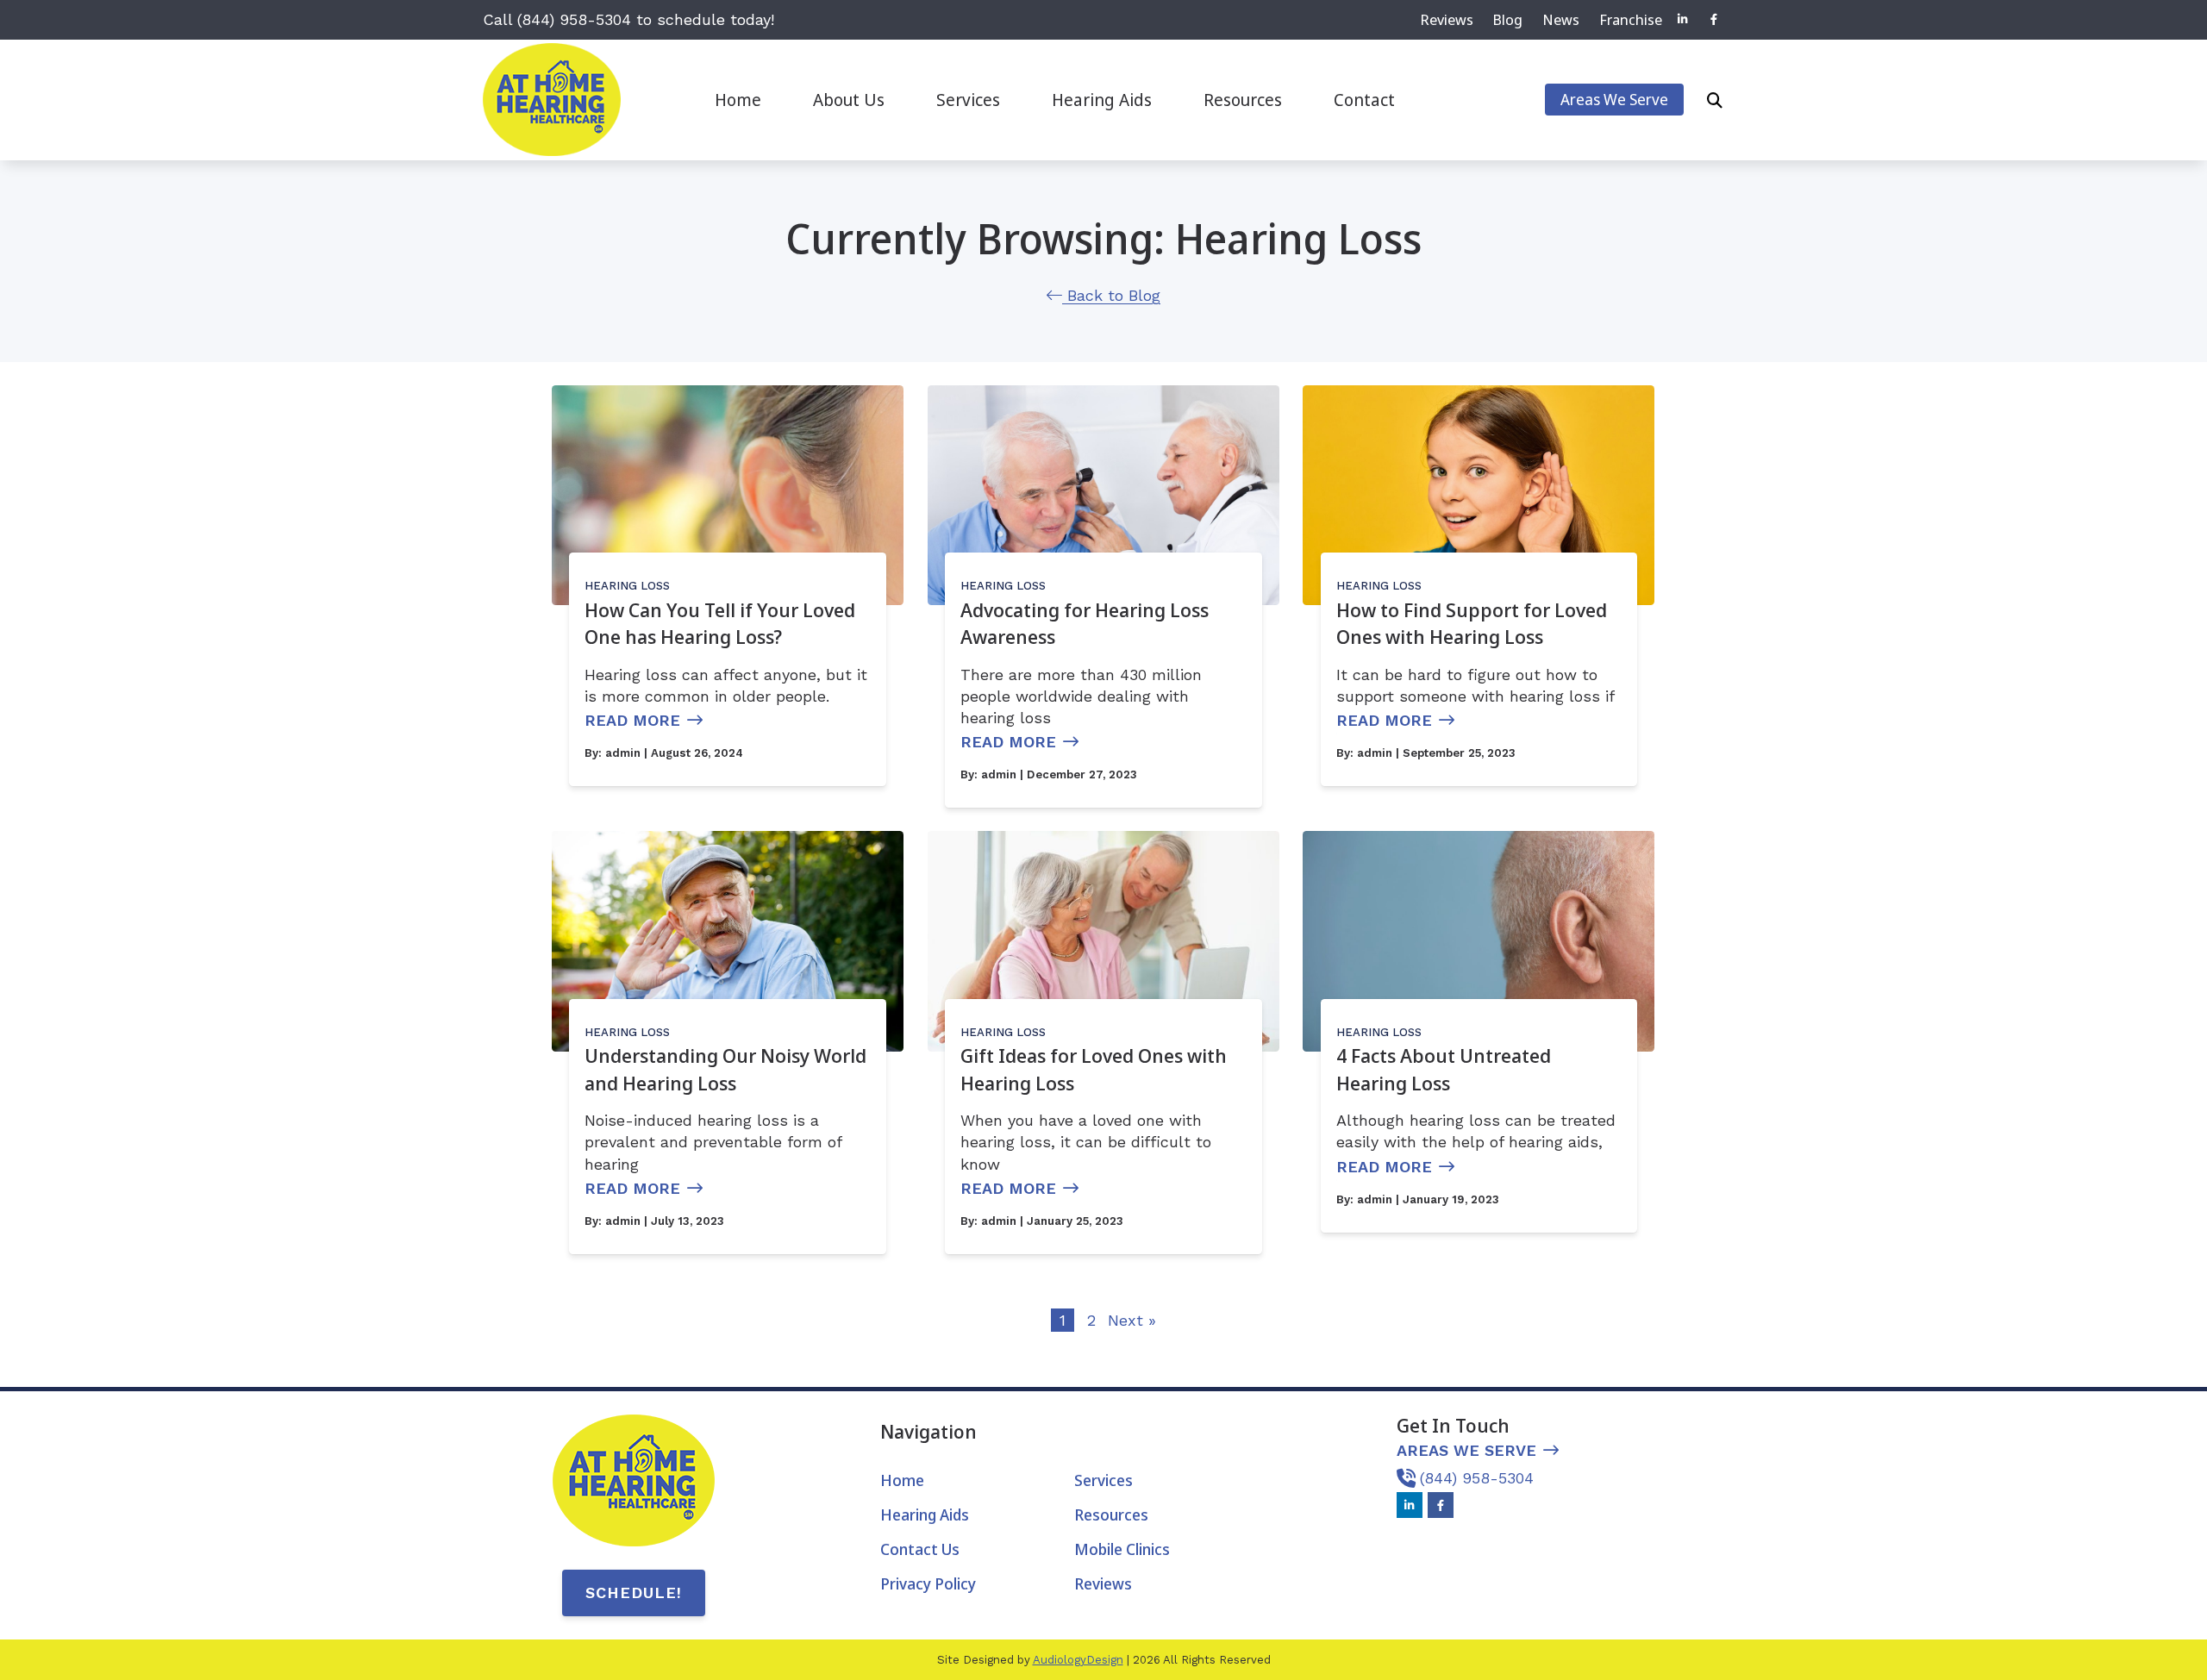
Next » (1132, 1320)
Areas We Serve (1466, 1450)
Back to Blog (1111, 295)
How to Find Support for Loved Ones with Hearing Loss (1472, 624)
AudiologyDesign (1078, 1660)
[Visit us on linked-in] (1683, 19)
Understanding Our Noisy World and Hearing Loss (725, 1069)
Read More (632, 720)
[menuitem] (1446, 20)
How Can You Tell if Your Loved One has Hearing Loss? (720, 624)
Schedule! (634, 1593)
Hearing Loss (627, 586)
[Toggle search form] (1715, 100)
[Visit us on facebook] (1714, 19)
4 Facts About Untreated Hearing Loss (1444, 1069)
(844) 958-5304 (574, 19)
